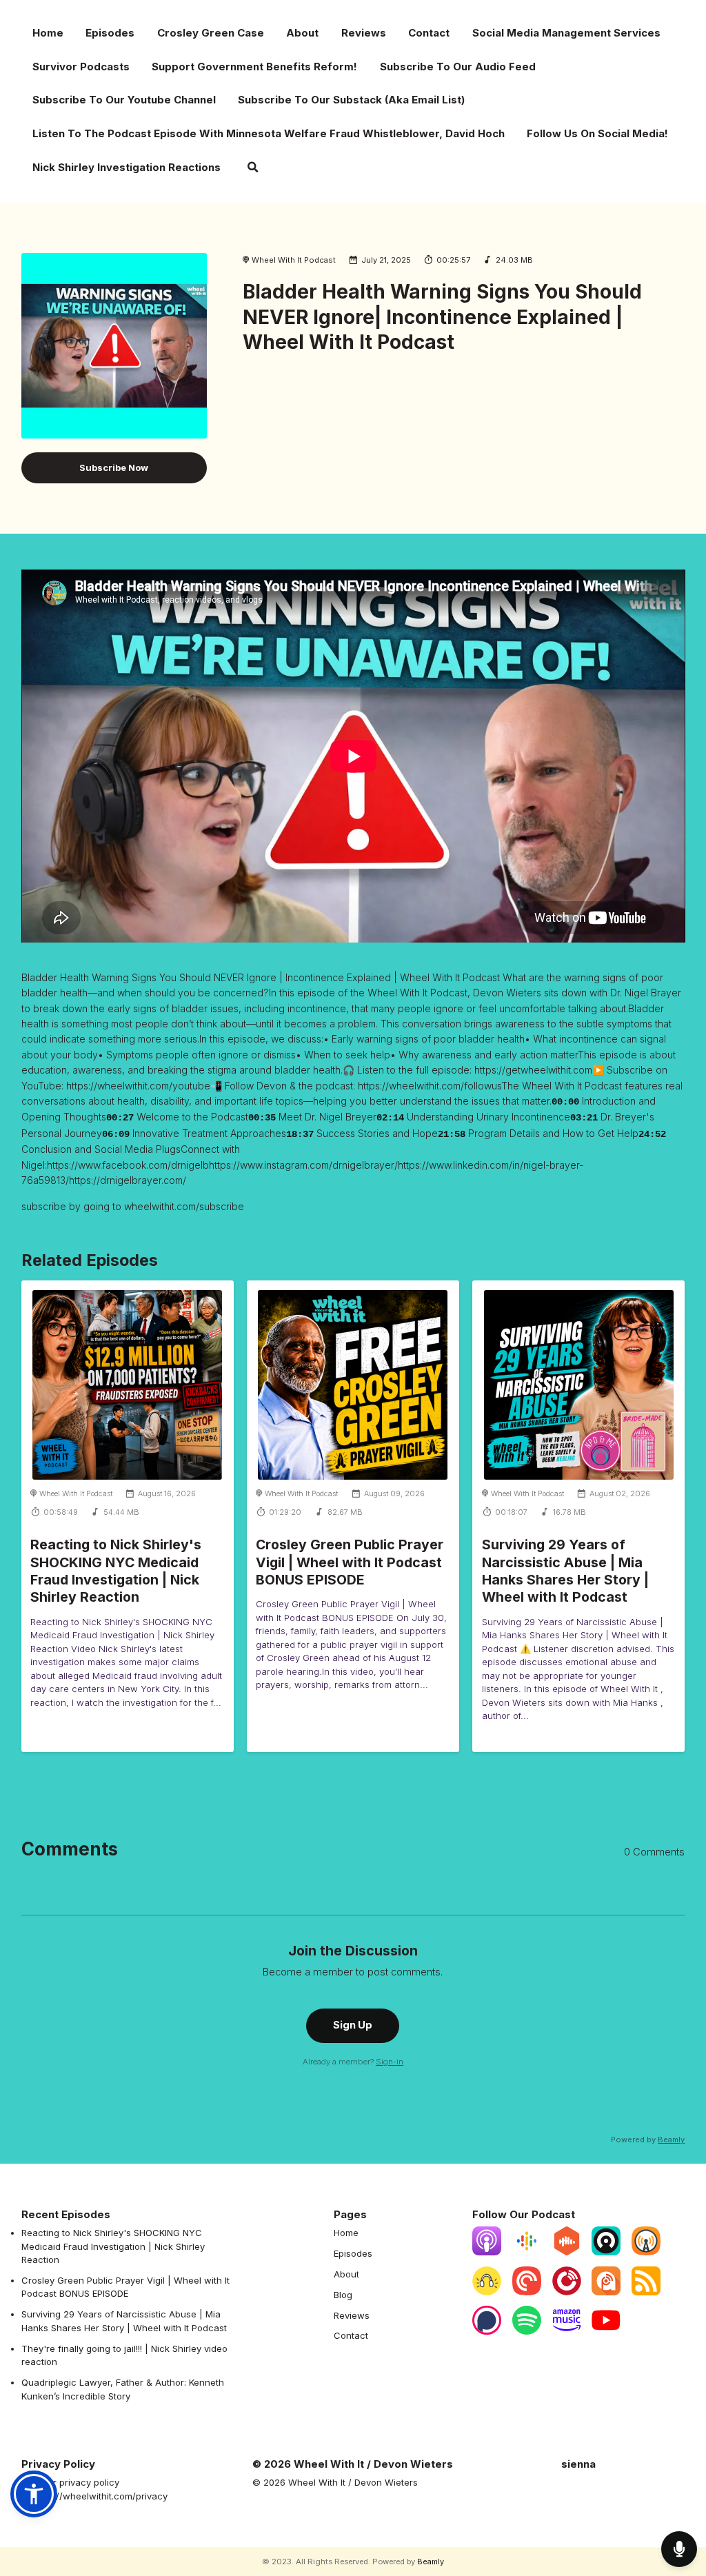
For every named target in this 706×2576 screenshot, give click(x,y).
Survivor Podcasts (81, 67)
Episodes (110, 33)
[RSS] (646, 2292)
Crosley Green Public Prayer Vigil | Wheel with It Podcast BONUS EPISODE (350, 1562)
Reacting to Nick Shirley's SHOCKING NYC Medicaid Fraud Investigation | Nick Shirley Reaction (116, 1571)
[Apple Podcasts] (487, 2252)
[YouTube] (606, 2331)
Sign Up (353, 2025)
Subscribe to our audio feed (458, 67)
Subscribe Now (114, 467)
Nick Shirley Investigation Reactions (127, 167)
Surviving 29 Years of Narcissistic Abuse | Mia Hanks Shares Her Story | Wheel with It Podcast (565, 1571)
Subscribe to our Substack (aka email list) (351, 100)
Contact (429, 33)
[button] (34, 2494)
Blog (343, 2295)
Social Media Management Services (566, 33)
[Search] (253, 169)
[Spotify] (527, 2331)
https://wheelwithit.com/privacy (100, 2496)
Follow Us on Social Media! (597, 133)
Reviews (364, 33)
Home (48, 33)
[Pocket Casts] (527, 2292)
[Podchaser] (487, 2331)
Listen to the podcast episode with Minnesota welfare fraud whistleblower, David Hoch (269, 133)
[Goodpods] (487, 2292)
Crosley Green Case (211, 33)
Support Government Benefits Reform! (254, 67)
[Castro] (606, 2252)
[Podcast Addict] (606, 2292)
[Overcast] (646, 2252)
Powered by (648, 2140)
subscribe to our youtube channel (124, 100)
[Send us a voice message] (679, 2549)
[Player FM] (567, 2292)
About (302, 33)
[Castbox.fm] (567, 2252)
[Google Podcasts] (527, 2252)
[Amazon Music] (567, 2331)
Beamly (431, 2562)
